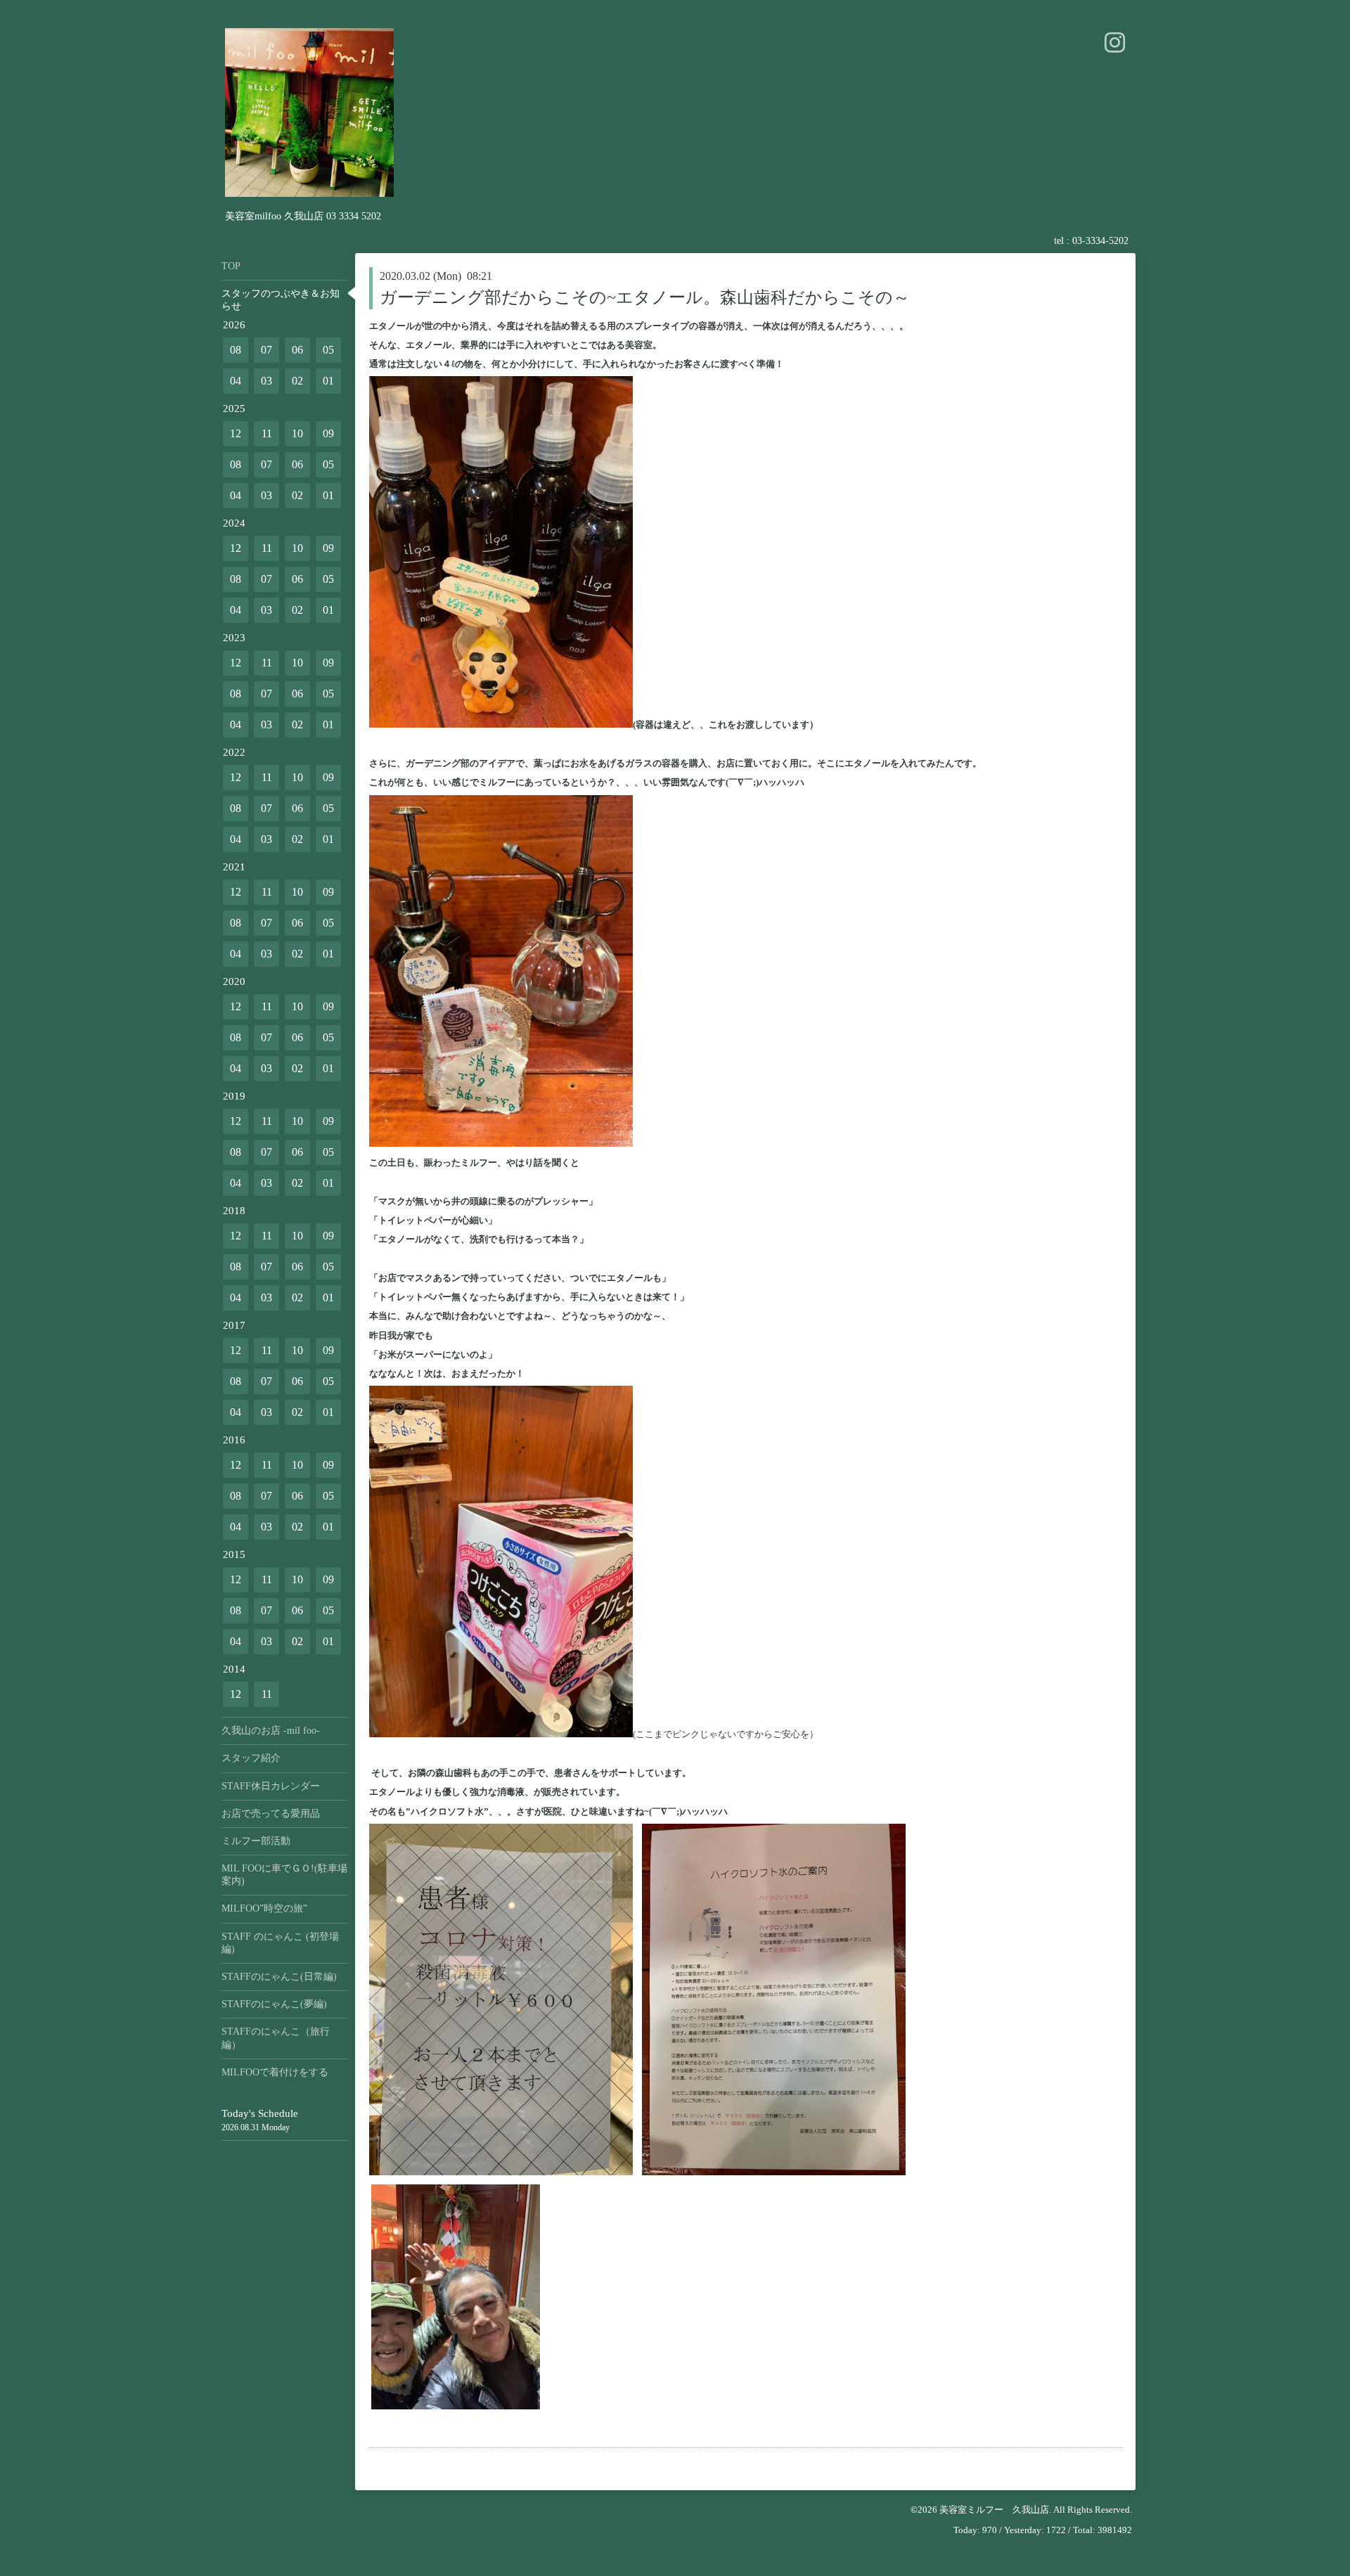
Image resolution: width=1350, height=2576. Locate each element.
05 (328, 350)
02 (297, 381)
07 (266, 350)
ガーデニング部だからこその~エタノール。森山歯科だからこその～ (645, 297)
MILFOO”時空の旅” (264, 1908)
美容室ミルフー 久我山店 (994, 2510)
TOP (231, 266)
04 (236, 381)
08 (236, 350)
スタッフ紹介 (251, 1758)
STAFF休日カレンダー (271, 1786)
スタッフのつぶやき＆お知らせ (281, 300)
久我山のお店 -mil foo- (271, 1731)
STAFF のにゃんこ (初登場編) (280, 1943)
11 (267, 433)
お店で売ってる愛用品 (271, 1814)
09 (328, 433)
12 (236, 433)
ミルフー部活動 (256, 1841)
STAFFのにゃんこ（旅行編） (276, 2038)
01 (328, 381)
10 (297, 433)
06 (297, 350)
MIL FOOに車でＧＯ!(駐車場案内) (284, 1875)
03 (266, 381)
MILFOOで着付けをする (275, 2072)
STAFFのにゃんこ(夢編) (274, 2004)
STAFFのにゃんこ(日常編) (279, 1977)
